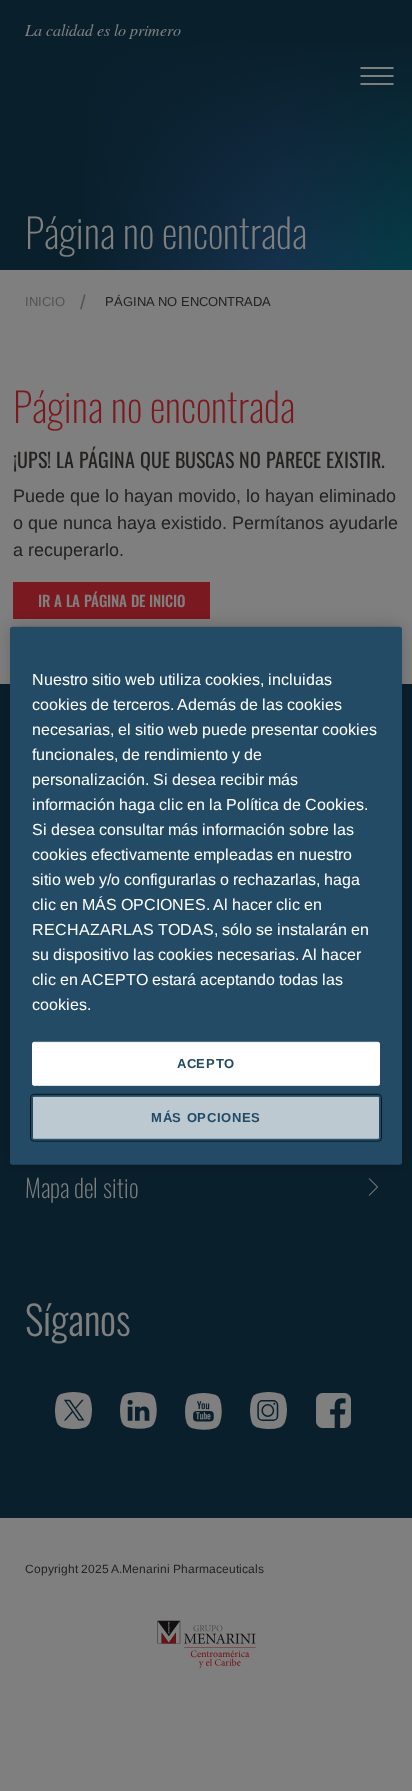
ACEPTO (206, 1062)
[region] (205, 895)
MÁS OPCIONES (206, 1117)
